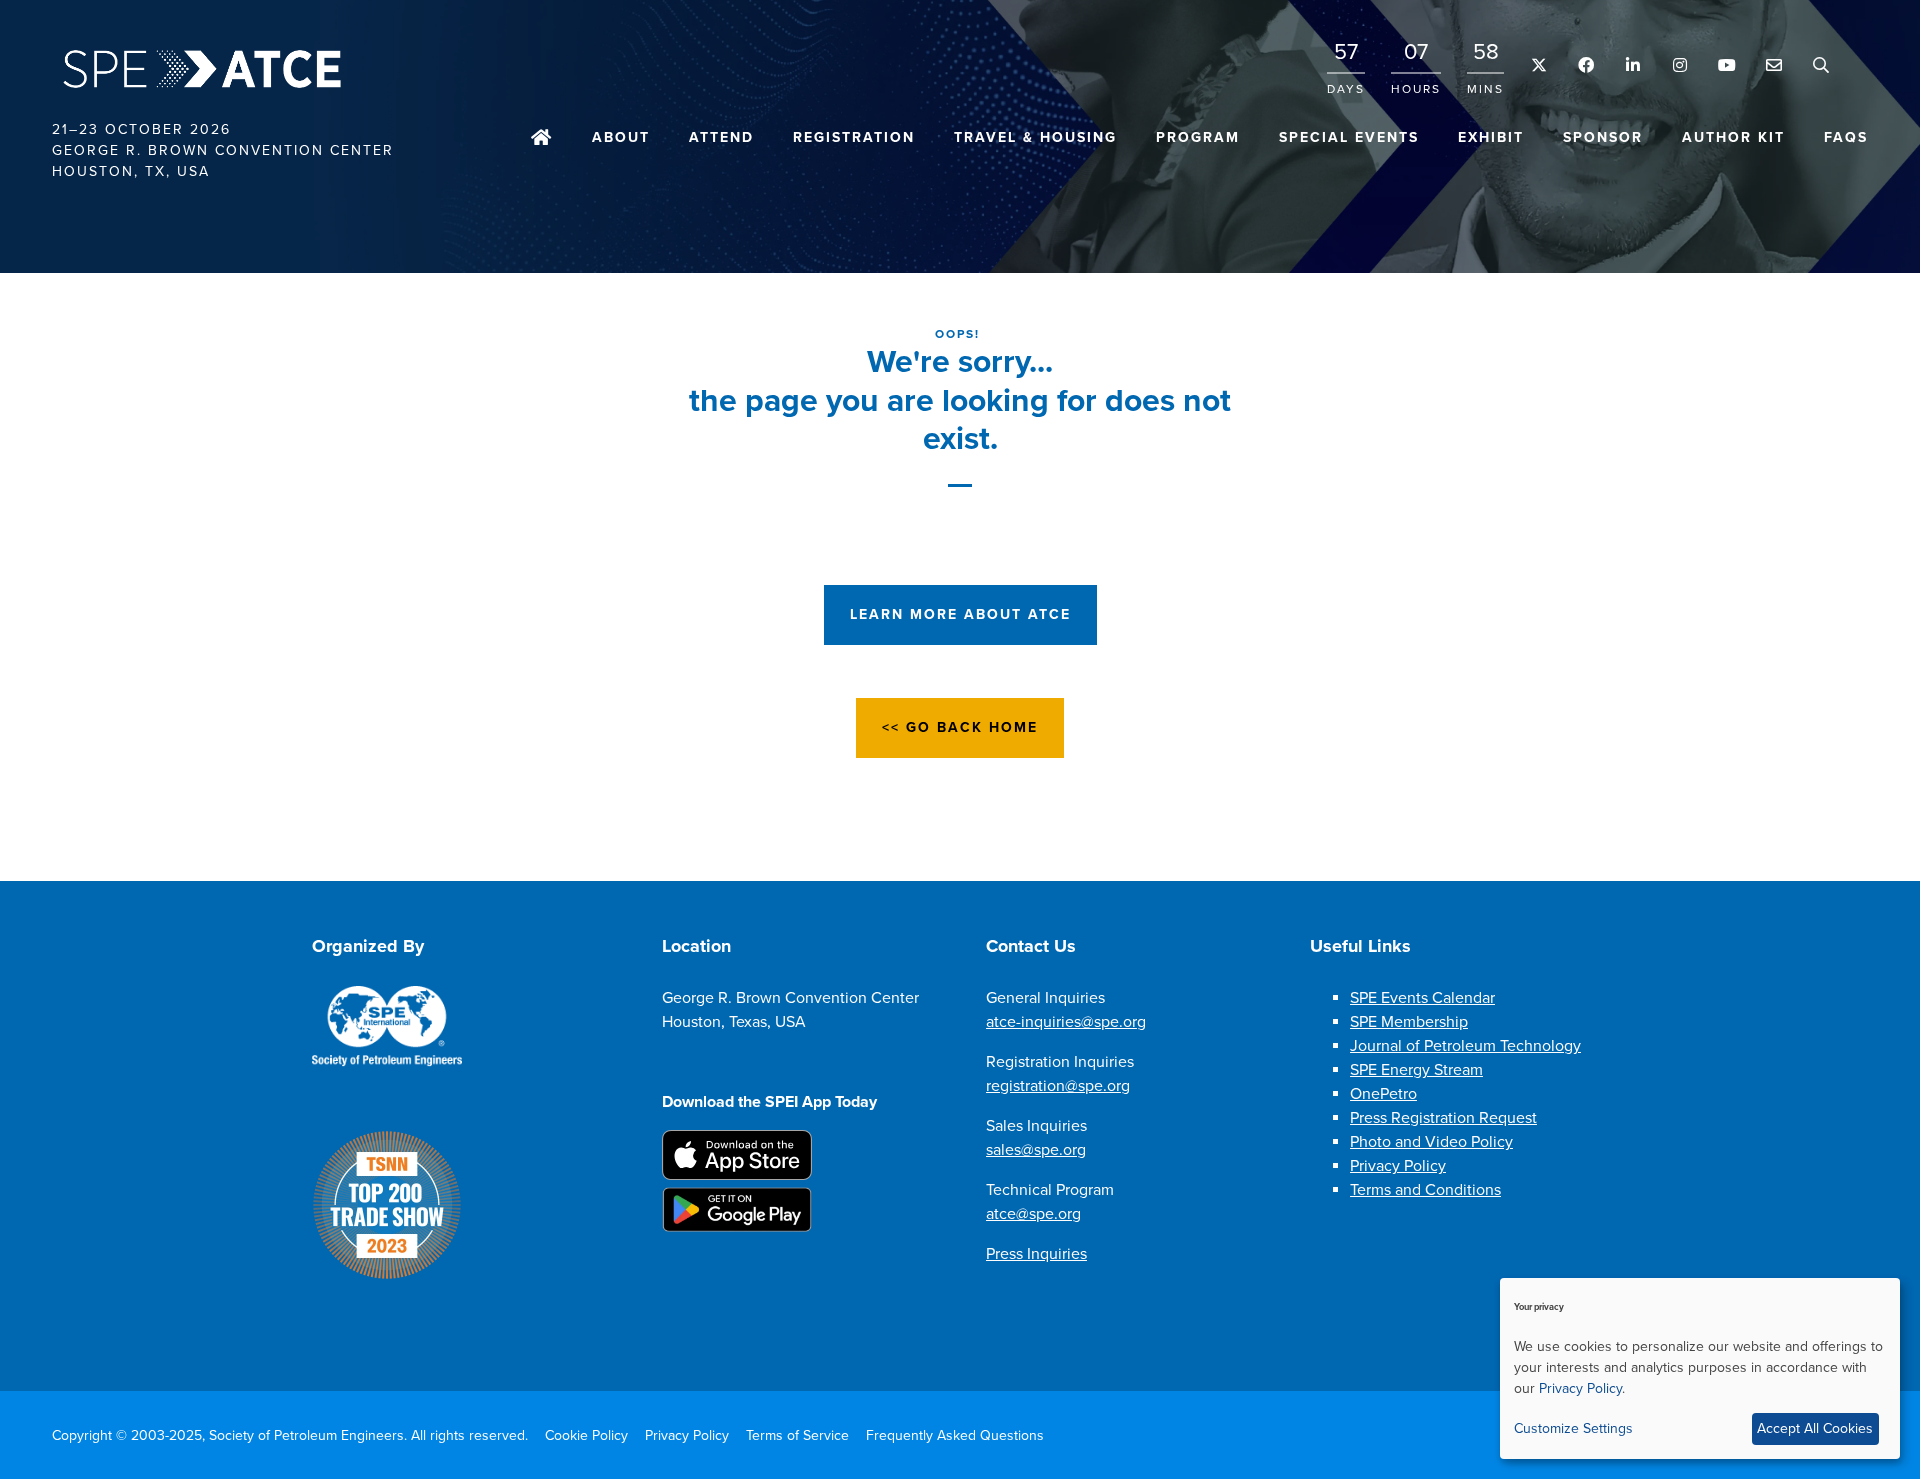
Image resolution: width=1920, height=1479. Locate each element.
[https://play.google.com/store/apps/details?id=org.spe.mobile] (737, 1227)
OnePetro (1383, 1094)
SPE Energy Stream (1416, 1070)
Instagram (1679, 65)
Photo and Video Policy (1431, 1142)
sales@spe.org (1036, 1150)
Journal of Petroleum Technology (1465, 1046)
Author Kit (1733, 137)
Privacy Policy (1398, 1166)
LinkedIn (1632, 65)
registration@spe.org (1058, 1086)
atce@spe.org (1033, 1214)
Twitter (1538, 65)
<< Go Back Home (960, 727)
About (621, 137)
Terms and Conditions (1425, 1190)
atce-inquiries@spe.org (1066, 1022)
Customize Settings (1573, 1428)
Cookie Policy (586, 1435)
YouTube (1726, 65)
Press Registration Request (1443, 1118)
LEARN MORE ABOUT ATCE (960, 614)
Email (1773, 65)
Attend (721, 137)
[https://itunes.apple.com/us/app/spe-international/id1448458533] (737, 1175)
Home (542, 139)
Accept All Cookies (1815, 1428)
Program (1198, 137)
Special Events (1349, 137)
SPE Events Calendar (1422, 998)
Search (1820, 65)
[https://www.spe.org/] (387, 1062)
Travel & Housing (1035, 137)
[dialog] (1700, 1368)
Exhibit (1491, 137)
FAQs (1846, 137)
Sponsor (1603, 137)
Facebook (1585, 65)
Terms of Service (797, 1435)
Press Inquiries (1036, 1254)
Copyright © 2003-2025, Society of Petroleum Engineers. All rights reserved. (290, 1435)
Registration (854, 137)
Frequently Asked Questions (955, 1435)
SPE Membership (1409, 1022)
